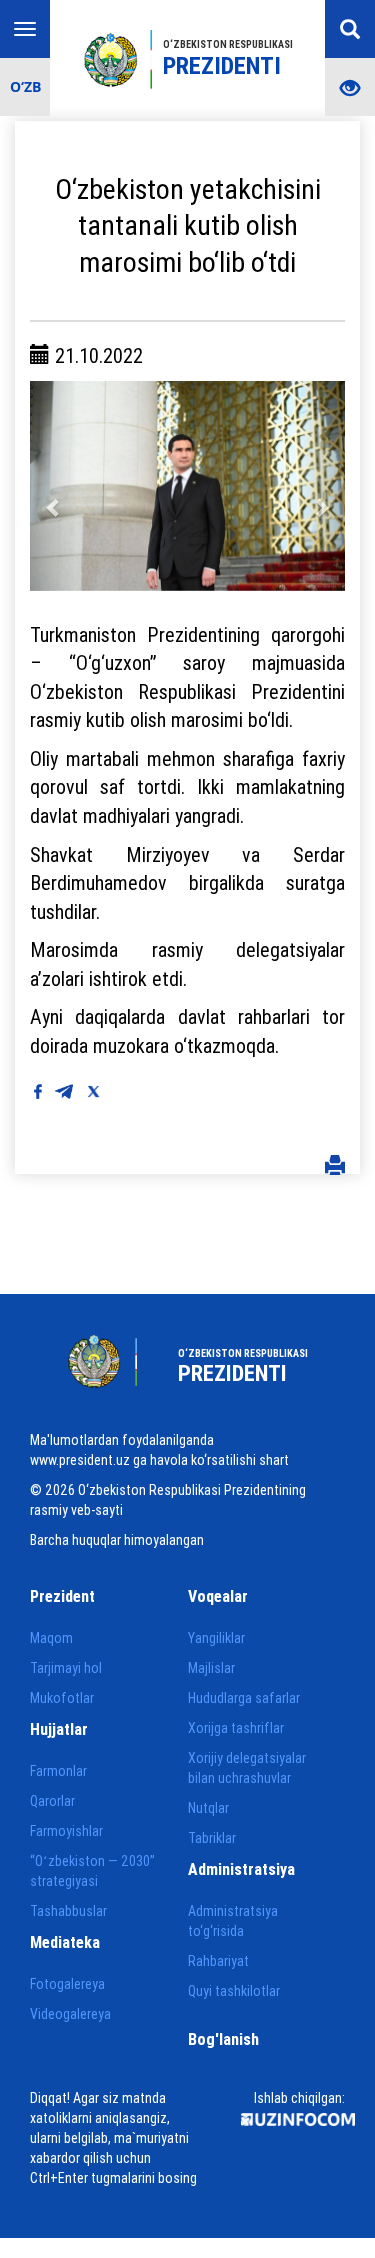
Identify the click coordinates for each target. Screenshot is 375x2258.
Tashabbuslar (68, 1911)
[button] (53, 486)
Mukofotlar (62, 1698)
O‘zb (25, 86)
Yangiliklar (216, 1638)
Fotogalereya (67, 1984)
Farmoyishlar (66, 1831)
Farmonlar (58, 1771)
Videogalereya (70, 2014)
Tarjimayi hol (66, 1668)
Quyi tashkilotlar (234, 1991)
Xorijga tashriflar (236, 1728)
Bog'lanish (223, 2039)
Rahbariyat (218, 1961)
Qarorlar (52, 1801)
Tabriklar (212, 1838)
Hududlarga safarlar (244, 1698)
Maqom (51, 1638)
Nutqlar (208, 1808)
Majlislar (211, 1668)
